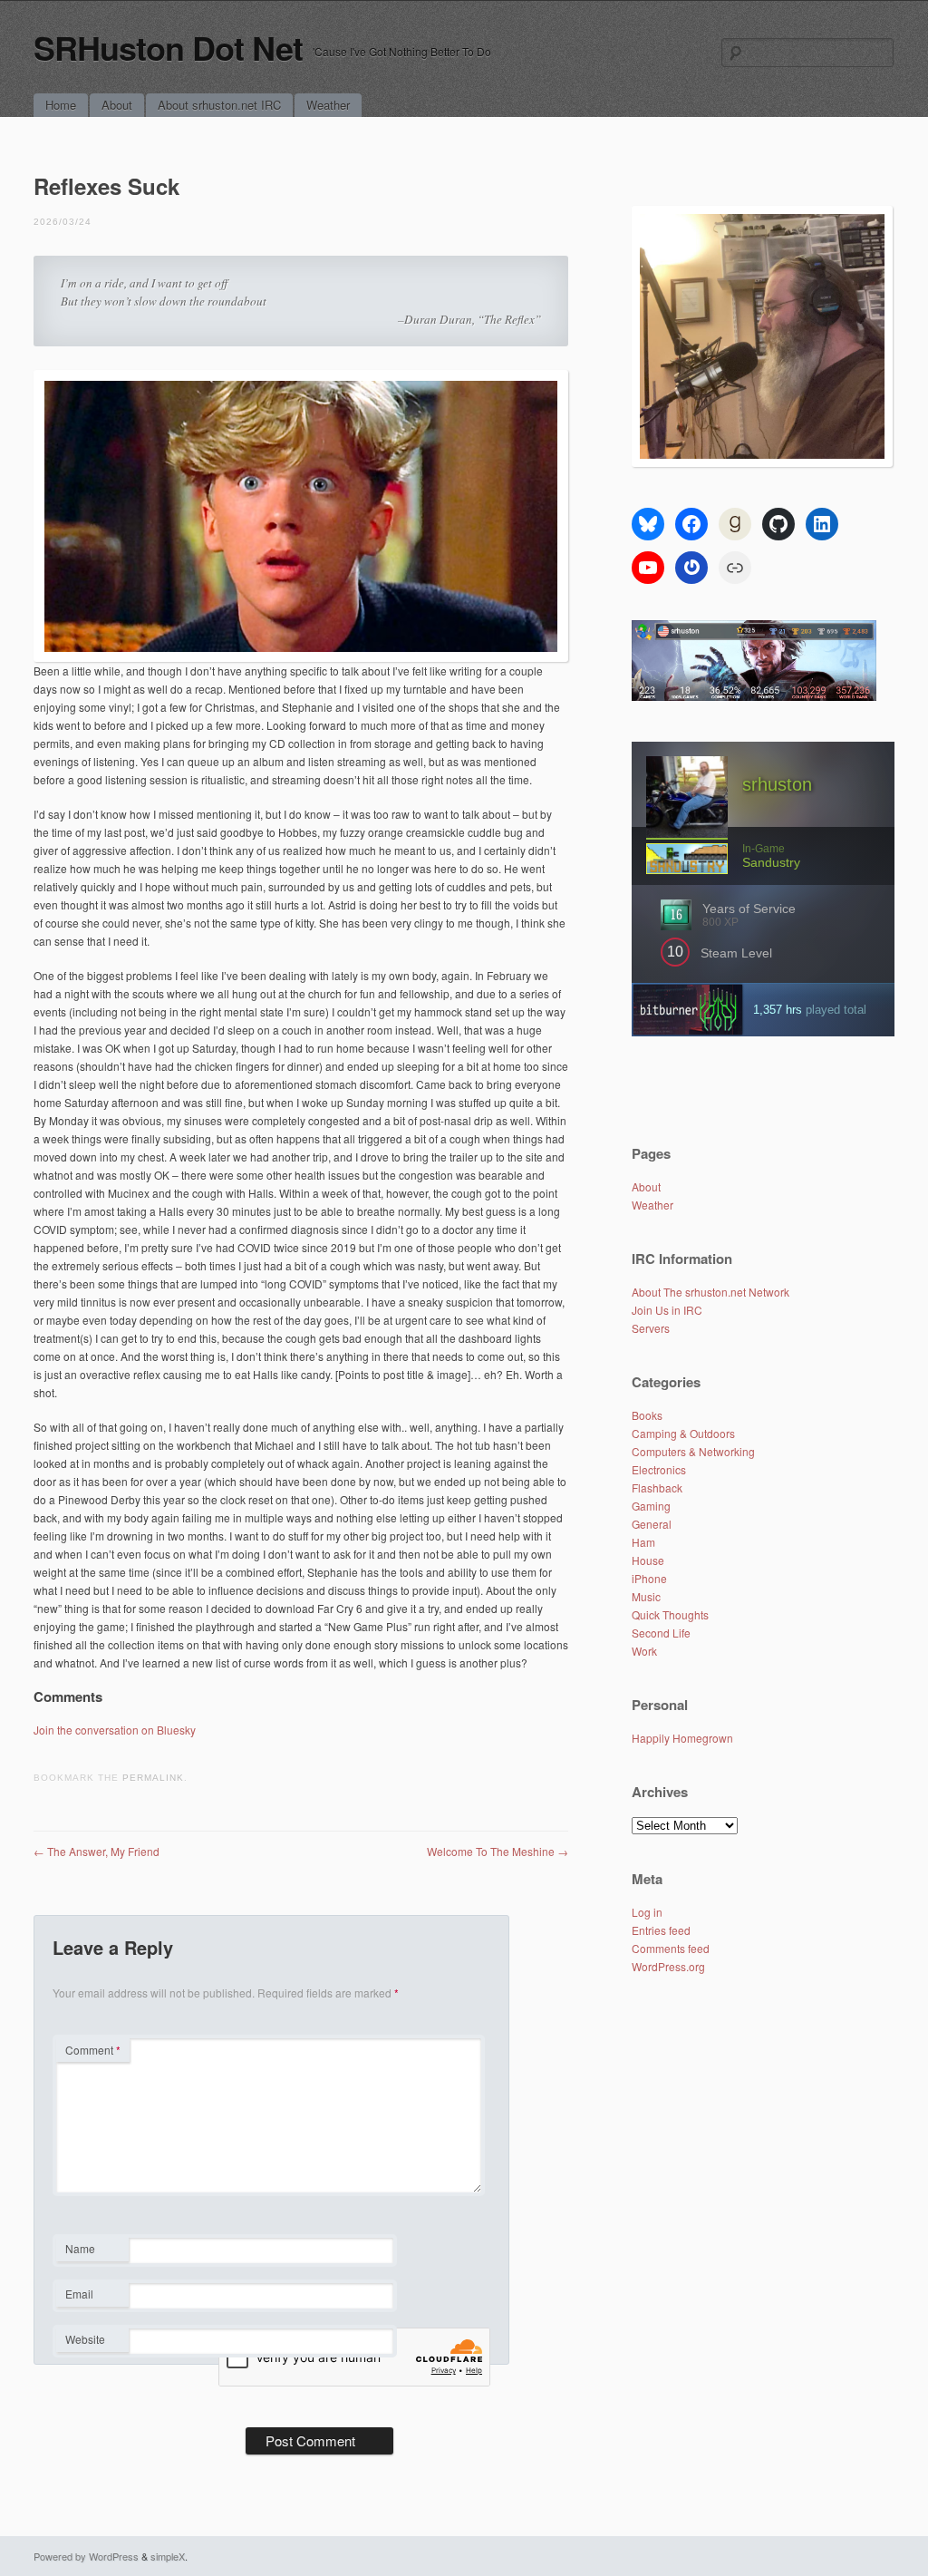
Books (647, 1415)
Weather (328, 105)
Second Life (661, 1633)
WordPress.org (668, 1966)
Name (92, 2250)
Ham (643, 1542)
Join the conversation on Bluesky (115, 1730)
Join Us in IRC (667, 1310)
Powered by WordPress (86, 2556)
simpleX (168, 2556)
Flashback (657, 1487)
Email (92, 2296)
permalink (153, 1778)
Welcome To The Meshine (498, 1851)
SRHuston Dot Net (168, 47)
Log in (647, 1912)
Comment (93, 2050)
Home (61, 105)
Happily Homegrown (682, 1738)
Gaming (651, 1506)
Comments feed (671, 1948)
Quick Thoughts (670, 1614)
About (117, 105)
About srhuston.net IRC (219, 105)
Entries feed (661, 1930)
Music (646, 1596)
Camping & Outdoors (683, 1433)
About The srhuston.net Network (710, 1292)
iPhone (649, 1578)
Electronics (659, 1469)
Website (85, 2339)
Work (644, 1651)
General (652, 1524)
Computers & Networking (693, 1451)
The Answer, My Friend (97, 1851)
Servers (651, 1328)
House (648, 1560)
